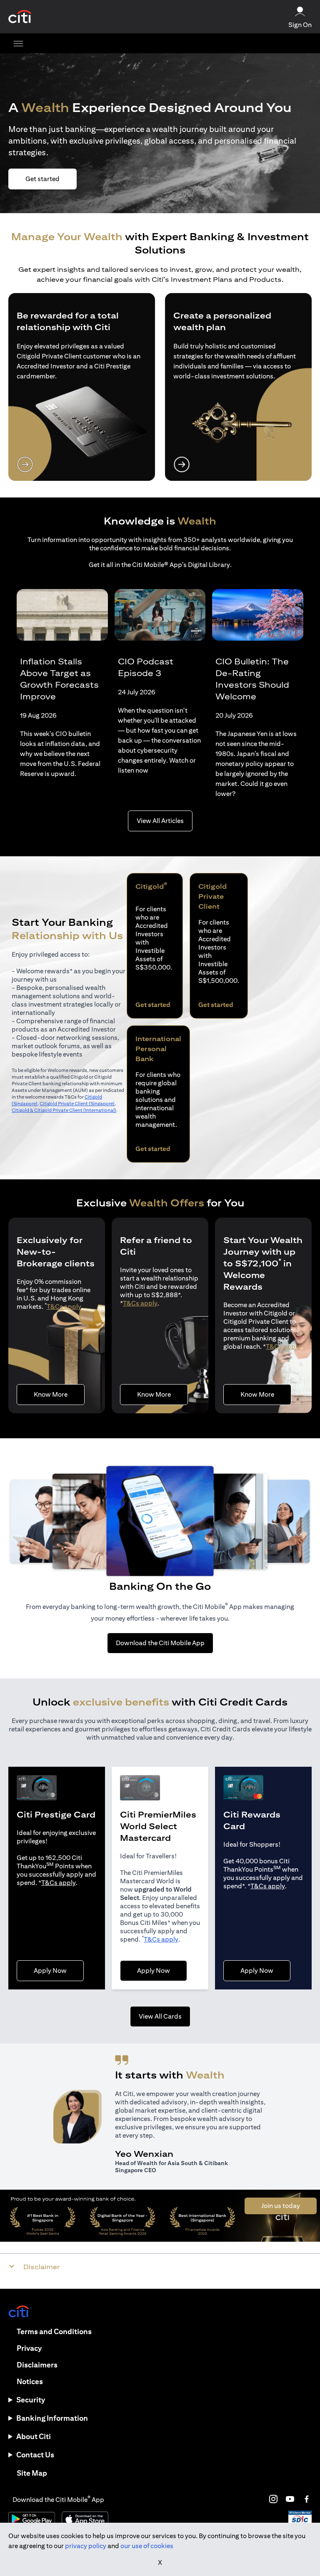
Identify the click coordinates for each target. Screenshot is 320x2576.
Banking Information (52, 2418)
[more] (18, 43)
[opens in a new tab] (20, 17)
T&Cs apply (64, 1307)
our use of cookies (147, 2546)
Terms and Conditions (54, 2331)
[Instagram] (273, 2499)
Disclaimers (37, 2365)
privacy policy (86, 2546)
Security (31, 2400)
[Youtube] (290, 2499)
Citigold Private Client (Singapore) (77, 1103)
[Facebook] (307, 2499)
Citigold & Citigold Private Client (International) (64, 1110)
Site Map (32, 2473)
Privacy (29, 2348)
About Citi (34, 2436)
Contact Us (35, 2455)
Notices (30, 2381)
